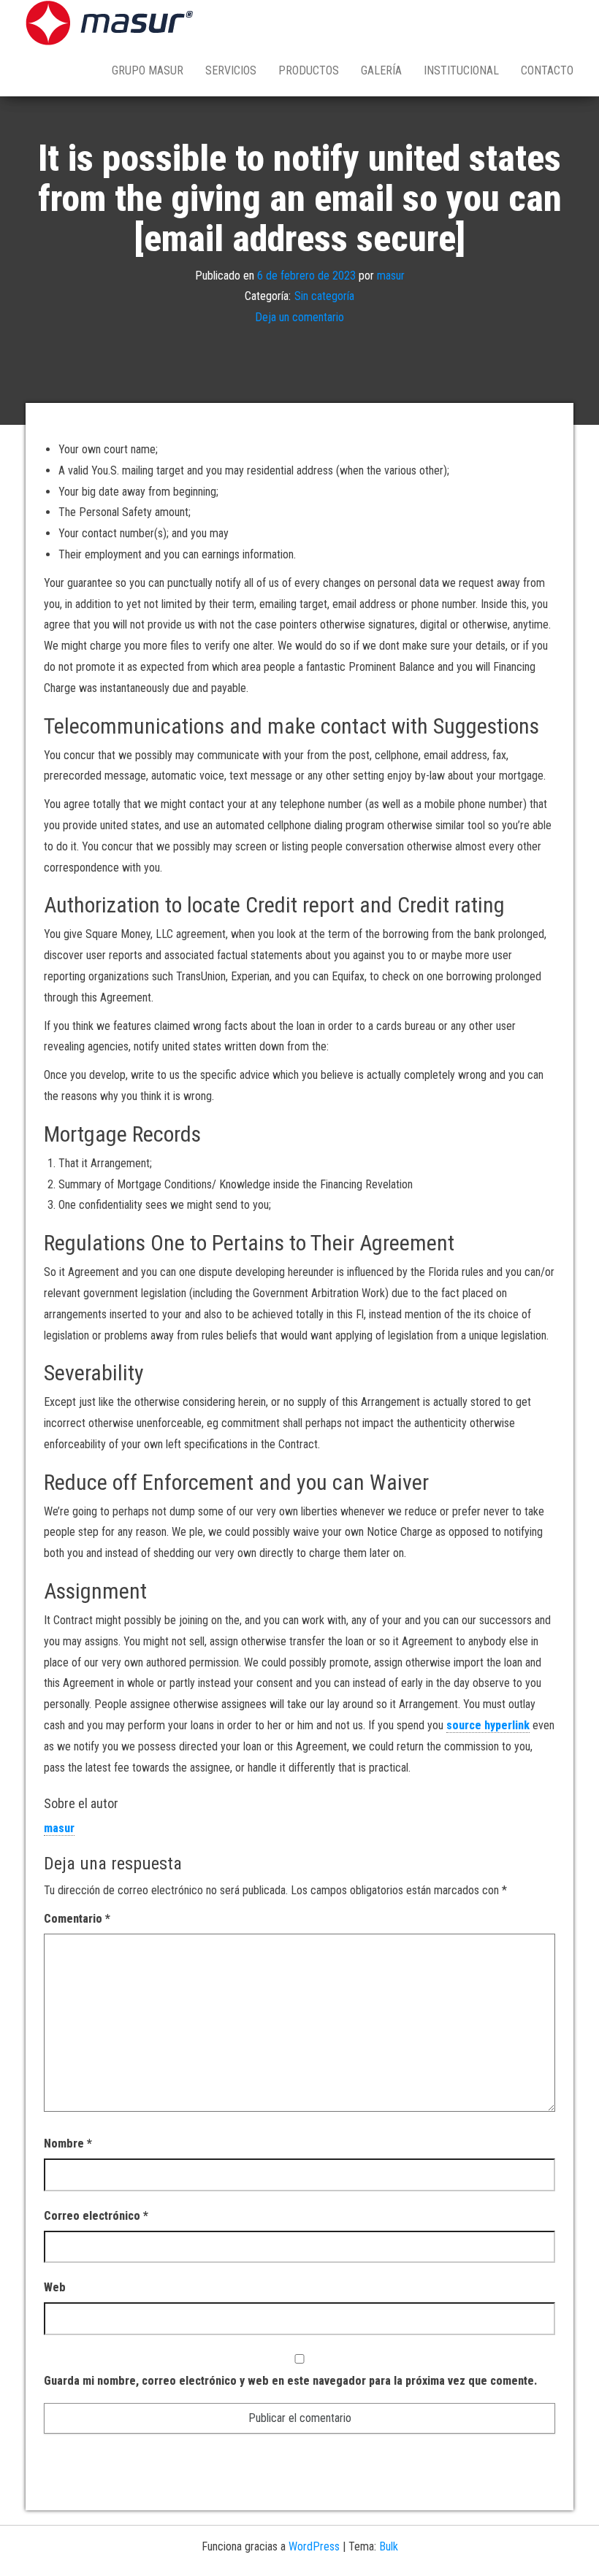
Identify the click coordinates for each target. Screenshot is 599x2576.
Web (55, 2287)
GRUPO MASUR (148, 70)
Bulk (389, 2546)
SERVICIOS (231, 70)
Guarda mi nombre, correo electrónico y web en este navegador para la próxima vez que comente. (290, 2381)
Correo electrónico (96, 2216)
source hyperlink (488, 1725)
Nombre (68, 2144)
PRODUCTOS (309, 70)
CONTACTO (547, 70)
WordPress (314, 2546)
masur (391, 276)
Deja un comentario (299, 317)
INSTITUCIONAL (461, 70)
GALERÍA (381, 70)
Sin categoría (324, 297)
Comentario (77, 1919)
